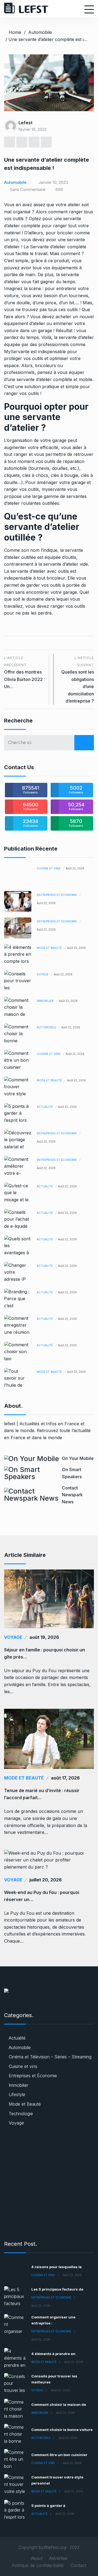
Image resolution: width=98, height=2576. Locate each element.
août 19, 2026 (44, 1637)
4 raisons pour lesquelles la (56, 2267)
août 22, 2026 (75, 868)
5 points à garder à (48, 2506)
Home (15, 32)
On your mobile (78, 1458)
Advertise (58, 2558)
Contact (78, 2565)
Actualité (45, 1107)
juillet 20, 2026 (46, 1880)
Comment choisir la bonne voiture (62, 2430)
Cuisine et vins (49, 868)
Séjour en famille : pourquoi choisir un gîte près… (45, 1653)
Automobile (40, 32)
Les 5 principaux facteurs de (57, 2289)
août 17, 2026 (65, 1778)
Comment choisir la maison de (59, 2404)
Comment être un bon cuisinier (59, 2455)
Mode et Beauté (49, 948)
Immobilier (45, 1001)
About (37, 2558)
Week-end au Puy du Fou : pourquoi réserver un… (42, 1896)
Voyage (43, 974)
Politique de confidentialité (38, 2565)
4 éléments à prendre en (53, 2354)
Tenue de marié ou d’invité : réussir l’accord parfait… (42, 1794)
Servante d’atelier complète (58, 247)
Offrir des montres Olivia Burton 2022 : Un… (24, 672)
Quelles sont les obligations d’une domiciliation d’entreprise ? (78, 680)
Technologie (21, 2114)
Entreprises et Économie (57, 895)
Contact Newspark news (72, 1495)
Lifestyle (17, 2094)
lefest (25, 123)
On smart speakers (72, 1473)
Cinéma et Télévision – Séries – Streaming (50, 2057)
